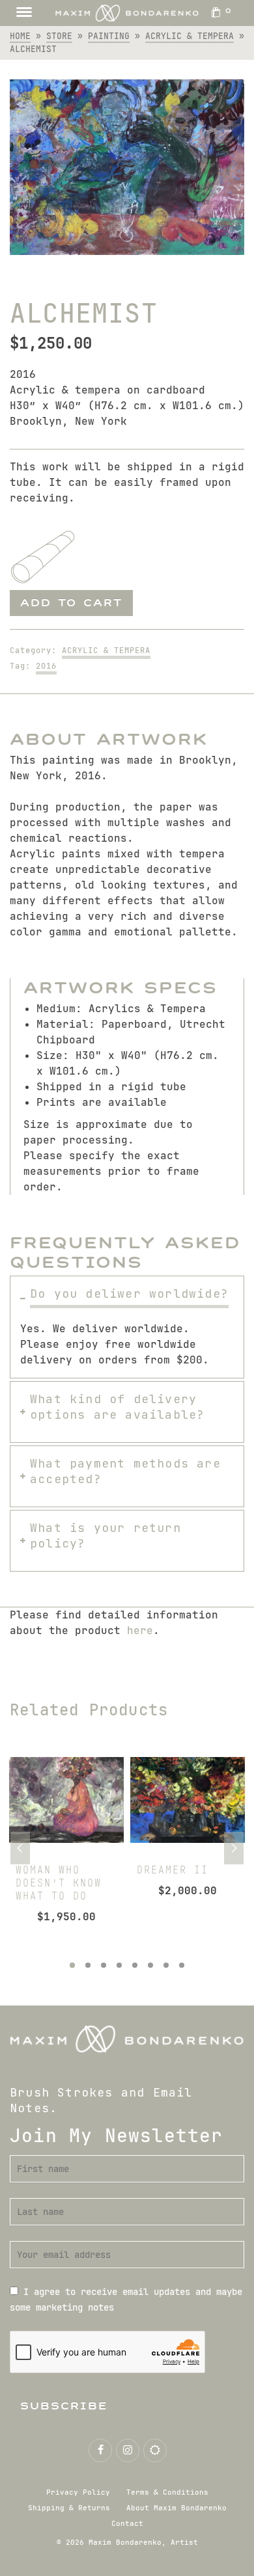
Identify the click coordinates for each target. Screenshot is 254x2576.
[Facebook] (100, 2450)
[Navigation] (24, 13)
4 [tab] (119, 1965)
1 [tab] (72, 1965)
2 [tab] (88, 1965)
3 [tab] (104, 1965)
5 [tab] (135, 1965)
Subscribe (64, 2406)
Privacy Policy (78, 2492)
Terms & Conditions (167, 2492)
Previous (20, 1848)
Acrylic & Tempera (106, 651)
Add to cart (71, 603)
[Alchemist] (127, 167)
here (140, 1630)
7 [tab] (166, 1965)
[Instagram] (128, 2450)
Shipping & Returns (69, 2508)
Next (234, 1848)
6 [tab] (150, 1965)
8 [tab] (182, 1965)
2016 (46, 666)
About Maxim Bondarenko (176, 2508)
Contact (127, 2523)
